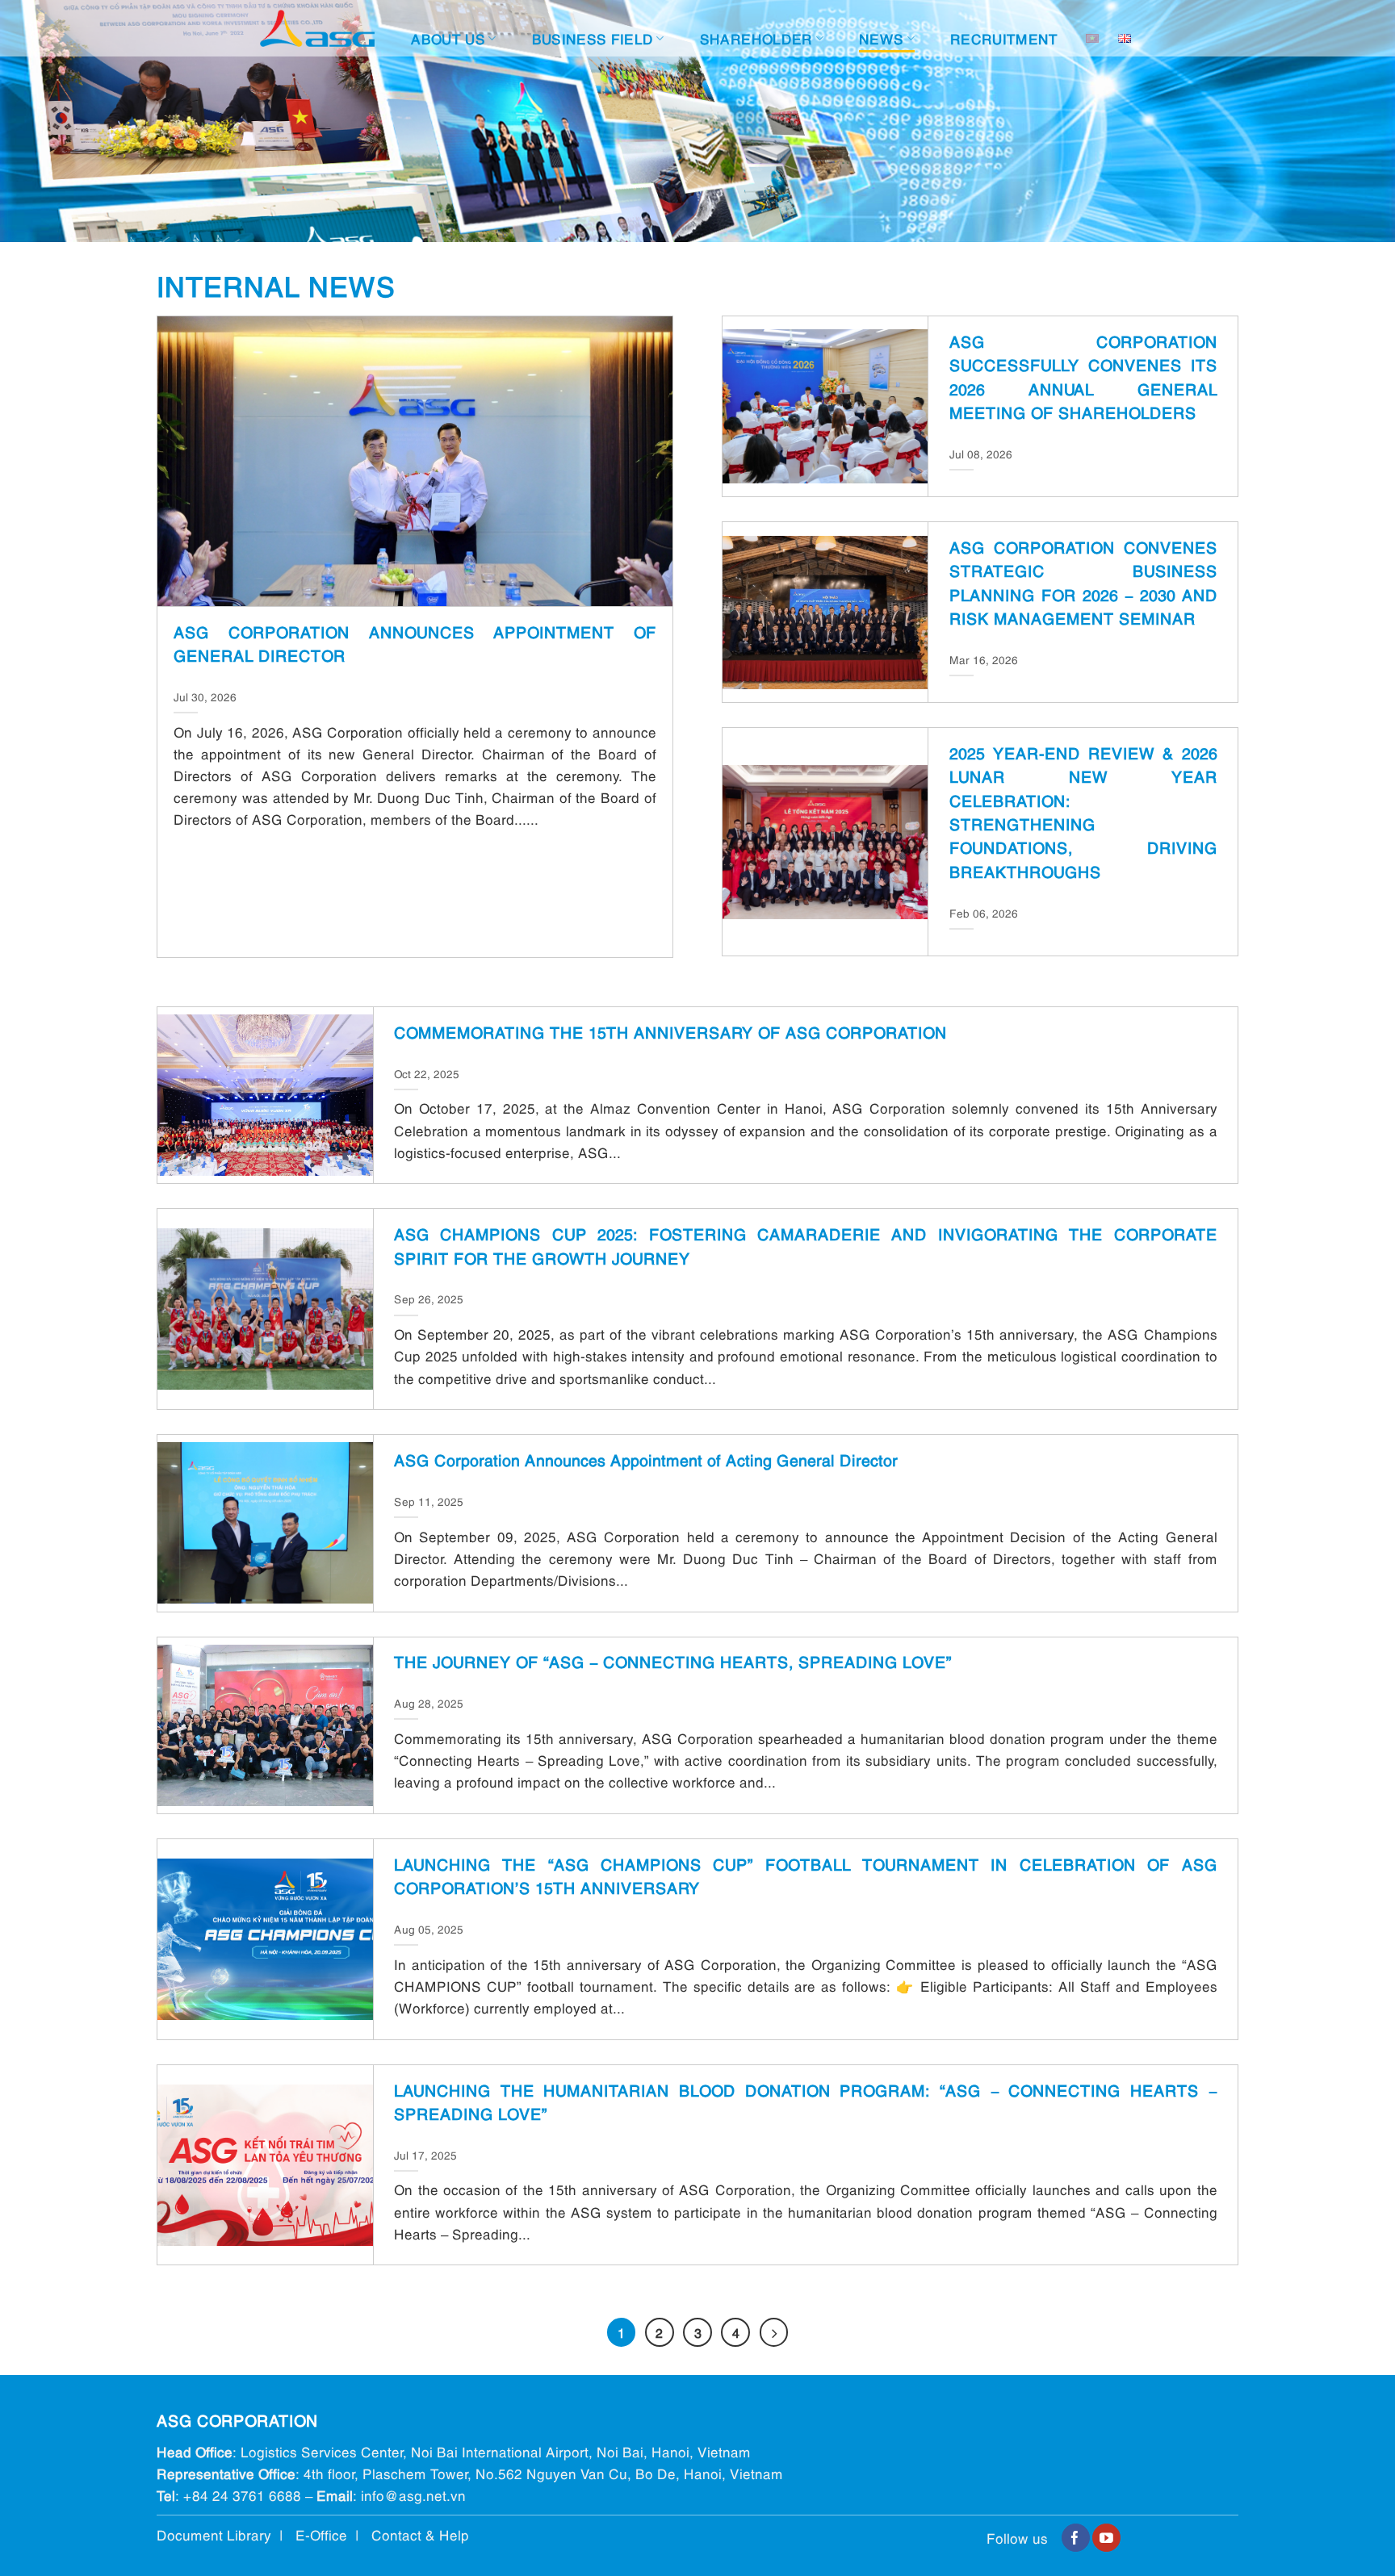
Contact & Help (420, 2534)
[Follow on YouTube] (1106, 2538)
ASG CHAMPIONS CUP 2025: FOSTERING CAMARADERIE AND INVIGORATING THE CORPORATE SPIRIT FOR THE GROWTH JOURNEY (805, 1245)
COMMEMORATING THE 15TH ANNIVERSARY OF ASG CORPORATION (670, 1031)
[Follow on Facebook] (1076, 2538)
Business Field (593, 38)
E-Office (321, 2534)
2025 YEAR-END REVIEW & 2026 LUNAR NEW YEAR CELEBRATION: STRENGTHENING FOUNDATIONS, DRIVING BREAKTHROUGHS (1083, 811)
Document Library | (226, 2534)
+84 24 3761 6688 (242, 2495)
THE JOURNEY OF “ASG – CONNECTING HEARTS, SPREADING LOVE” (673, 1661)
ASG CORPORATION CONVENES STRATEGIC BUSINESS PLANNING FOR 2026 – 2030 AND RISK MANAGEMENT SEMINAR (1083, 582)
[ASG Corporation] (317, 29)
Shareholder (756, 38)
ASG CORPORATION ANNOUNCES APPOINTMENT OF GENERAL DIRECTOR (415, 643)
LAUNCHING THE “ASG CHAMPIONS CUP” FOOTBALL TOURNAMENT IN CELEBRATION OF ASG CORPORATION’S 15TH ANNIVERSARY (805, 1875)
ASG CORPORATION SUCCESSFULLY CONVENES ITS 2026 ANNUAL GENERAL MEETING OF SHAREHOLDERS (1083, 376)
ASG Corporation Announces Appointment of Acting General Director (646, 1459)
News (881, 38)
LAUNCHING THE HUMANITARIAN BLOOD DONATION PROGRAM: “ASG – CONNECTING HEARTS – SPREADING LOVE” (805, 2101)
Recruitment (1004, 38)
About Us (448, 38)
